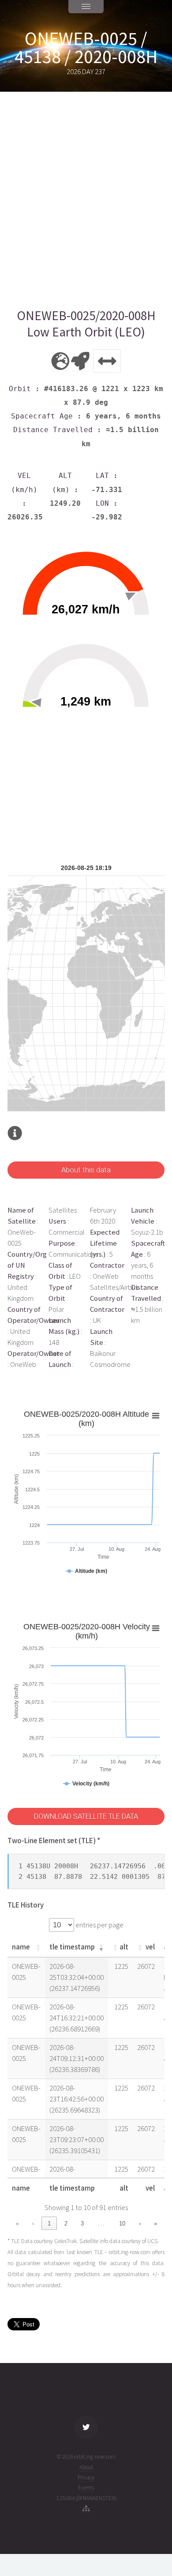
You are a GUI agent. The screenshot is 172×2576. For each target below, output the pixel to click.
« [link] (17, 2223)
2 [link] (66, 2223)
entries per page (99, 1925)
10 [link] (122, 2223)
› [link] (140, 2223)
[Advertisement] (86, 200)
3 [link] (82, 2223)
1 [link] (49, 2223)
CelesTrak (65, 2241)
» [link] (155, 2223)
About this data (86, 1170)
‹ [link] (33, 2223)
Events (86, 2488)
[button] (38, 1947)
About (86, 2467)
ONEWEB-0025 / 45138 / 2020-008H (86, 48)
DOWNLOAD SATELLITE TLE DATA (86, 1816)
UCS (152, 2241)
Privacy (86, 2477)
